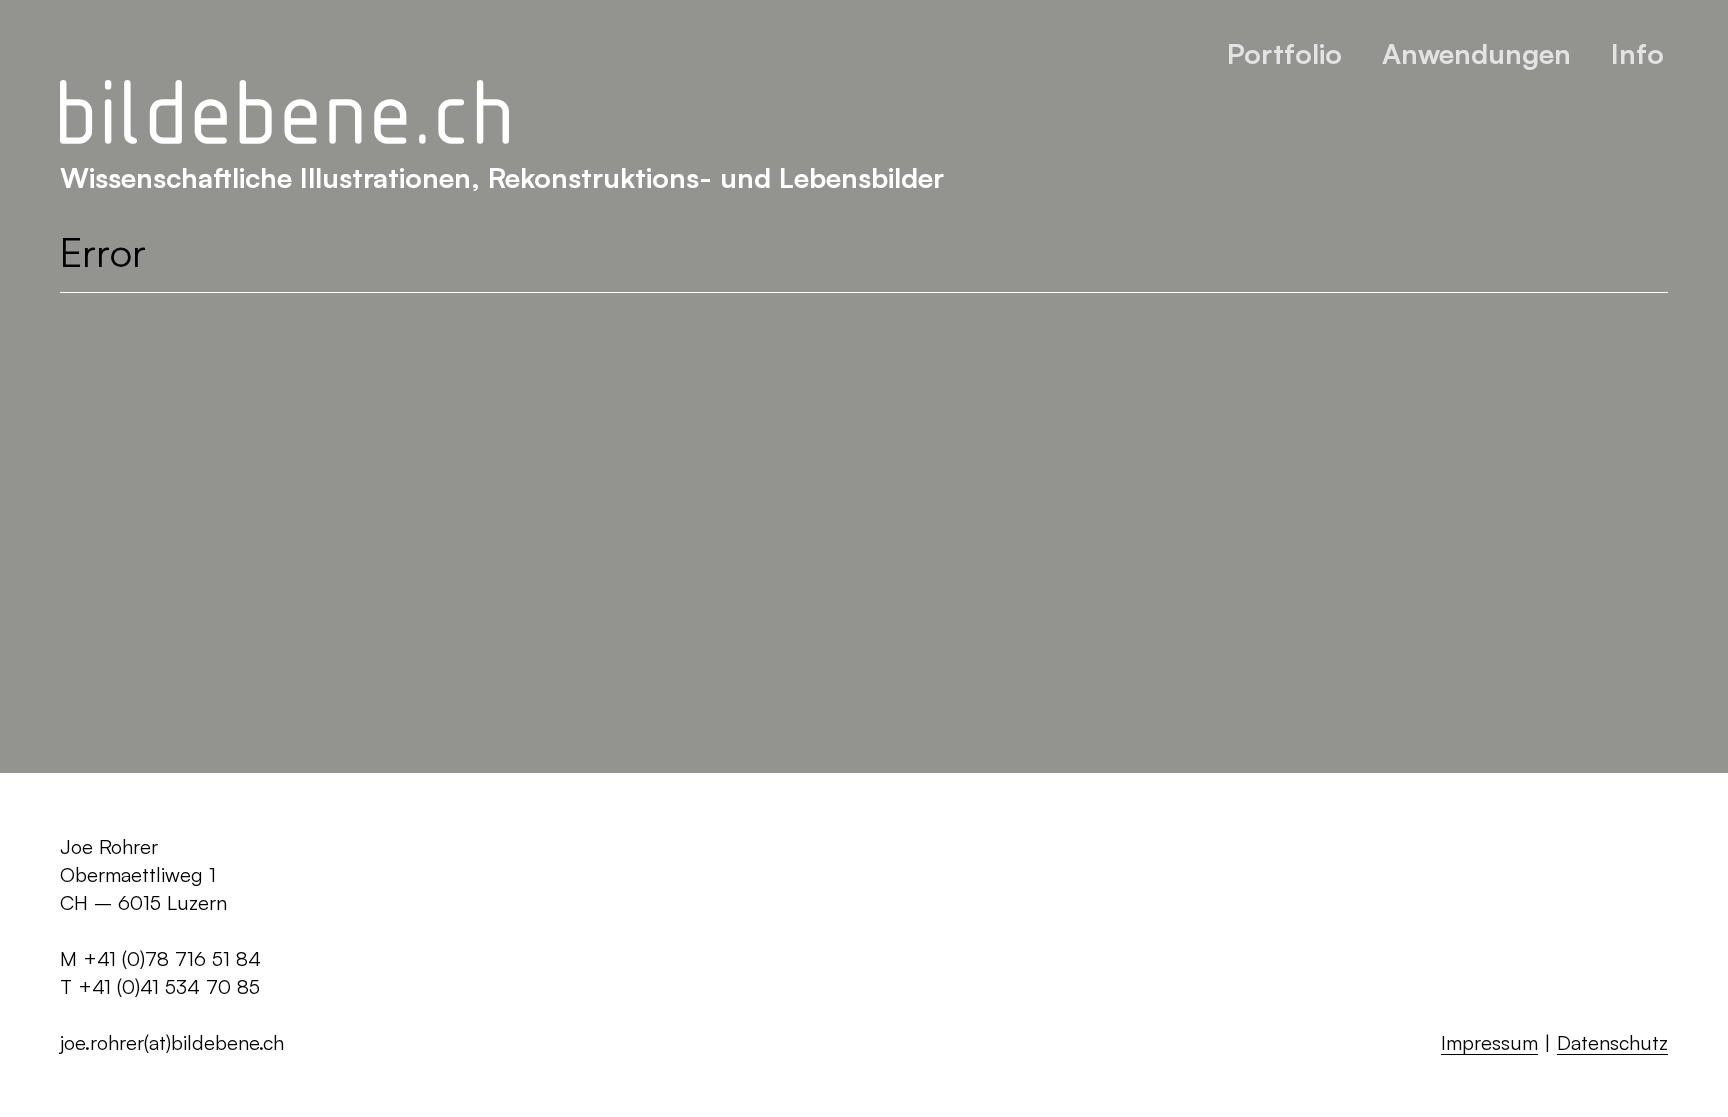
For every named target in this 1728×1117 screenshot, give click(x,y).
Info (1637, 53)
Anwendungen (1476, 53)
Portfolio (1284, 53)
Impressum (1489, 1042)
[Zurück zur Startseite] (284, 113)
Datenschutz (1612, 1042)
